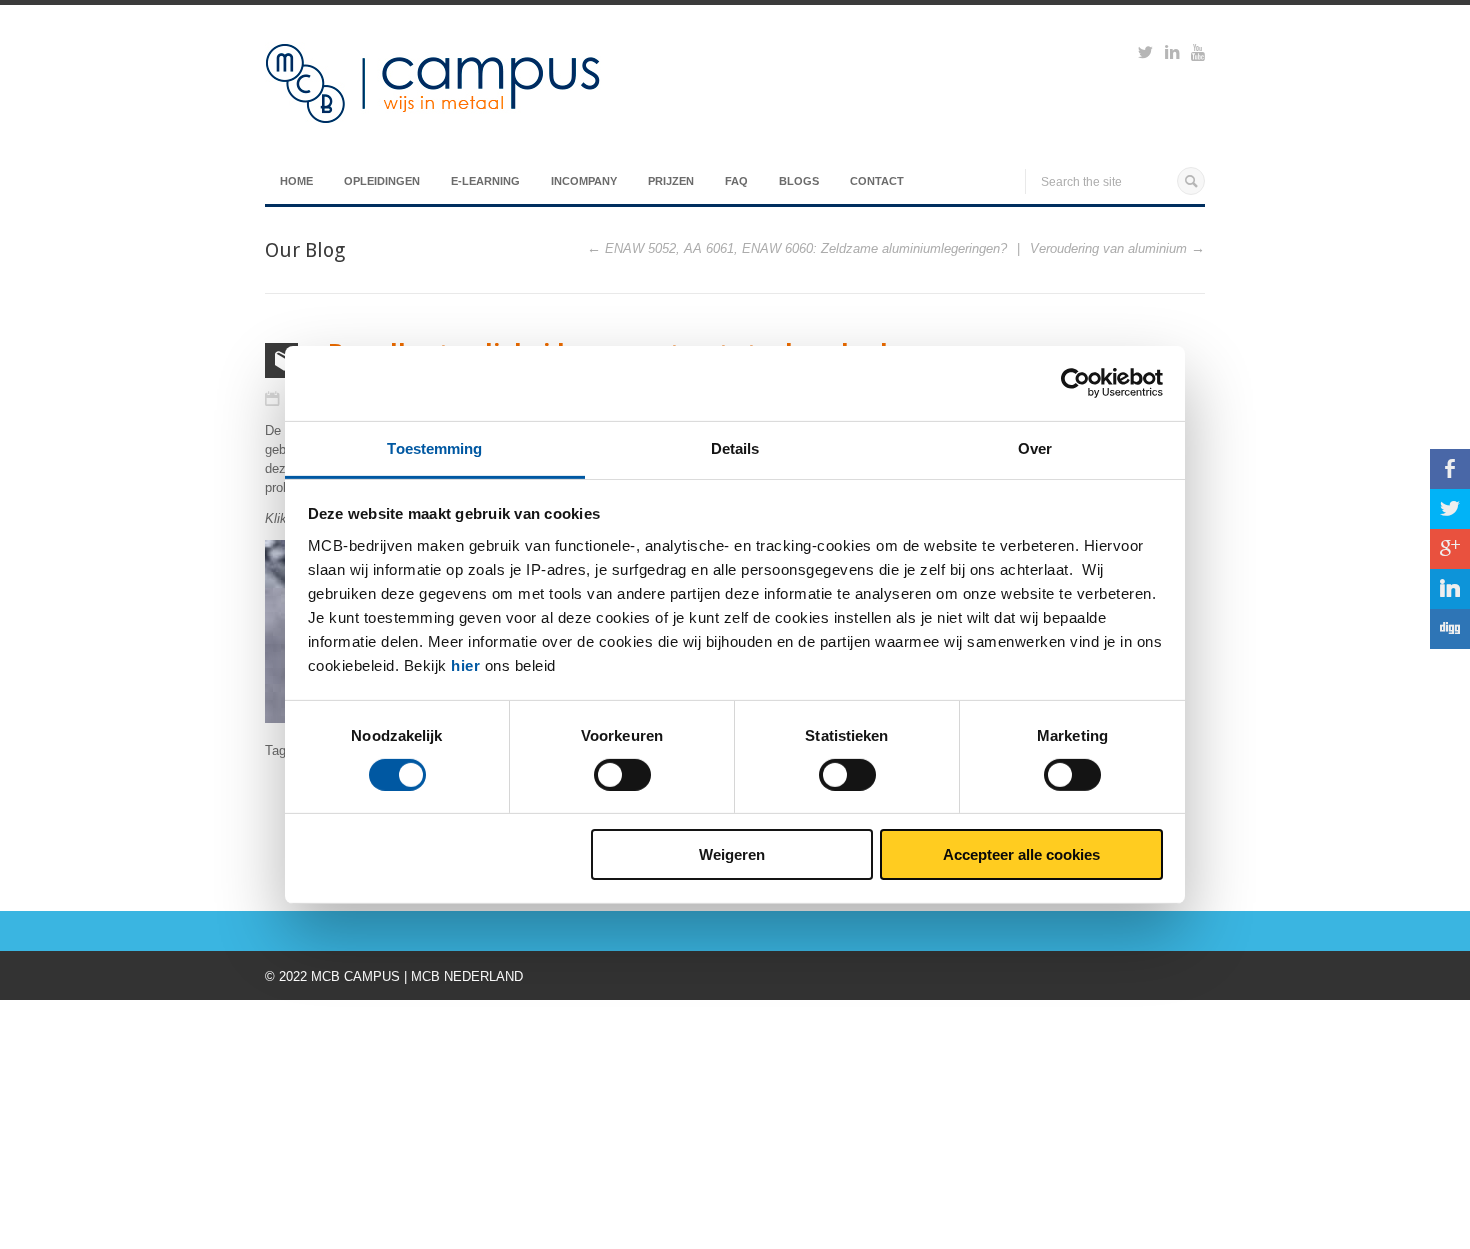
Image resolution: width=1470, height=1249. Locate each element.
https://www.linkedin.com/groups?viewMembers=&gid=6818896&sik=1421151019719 (1172, 55)
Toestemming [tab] (434, 447)
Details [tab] (735, 447)
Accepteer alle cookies (1021, 854)
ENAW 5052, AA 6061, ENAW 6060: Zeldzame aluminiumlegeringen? (806, 248)
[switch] (622, 775)
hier (465, 664)
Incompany (584, 181)
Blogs (799, 181)
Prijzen (671, 181)
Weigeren (732, 854)
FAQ (736, 181)
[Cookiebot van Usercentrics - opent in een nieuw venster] (1075, 383)
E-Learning (485, 181)
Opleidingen (382, 181)
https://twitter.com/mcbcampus (1145, 55)
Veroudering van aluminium (1108, 248)
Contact (877, 181)
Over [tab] (1035, 447)
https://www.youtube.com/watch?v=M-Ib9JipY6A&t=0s (1198, 55)
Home (296, 181)
